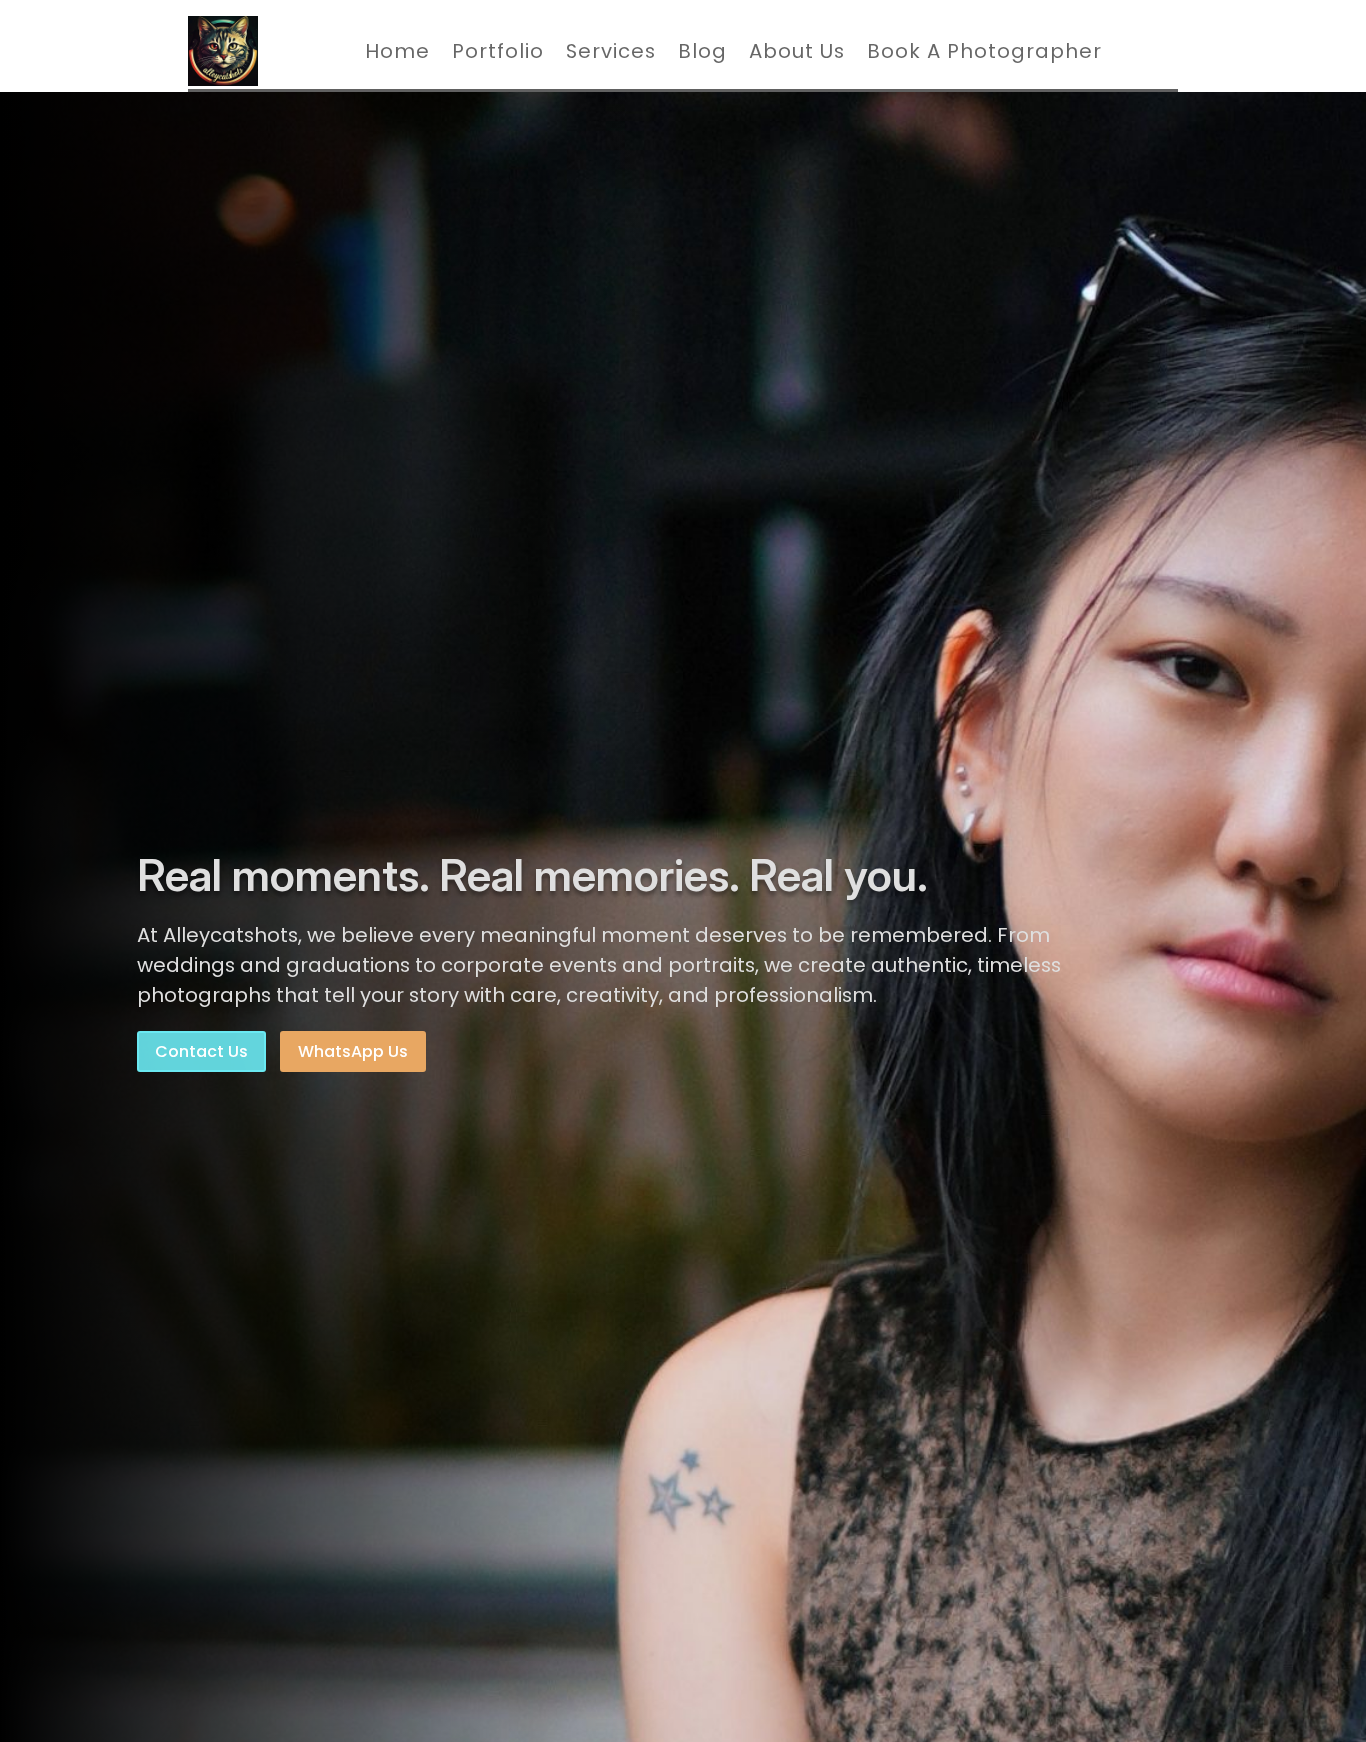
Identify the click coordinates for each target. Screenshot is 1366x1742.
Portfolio (498, 51)
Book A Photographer (984, 51)
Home (397, 51)
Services (611, 51)
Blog (702, 51)
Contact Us (201, 1051)
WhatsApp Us (353, 1051)
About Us (797, 51)
